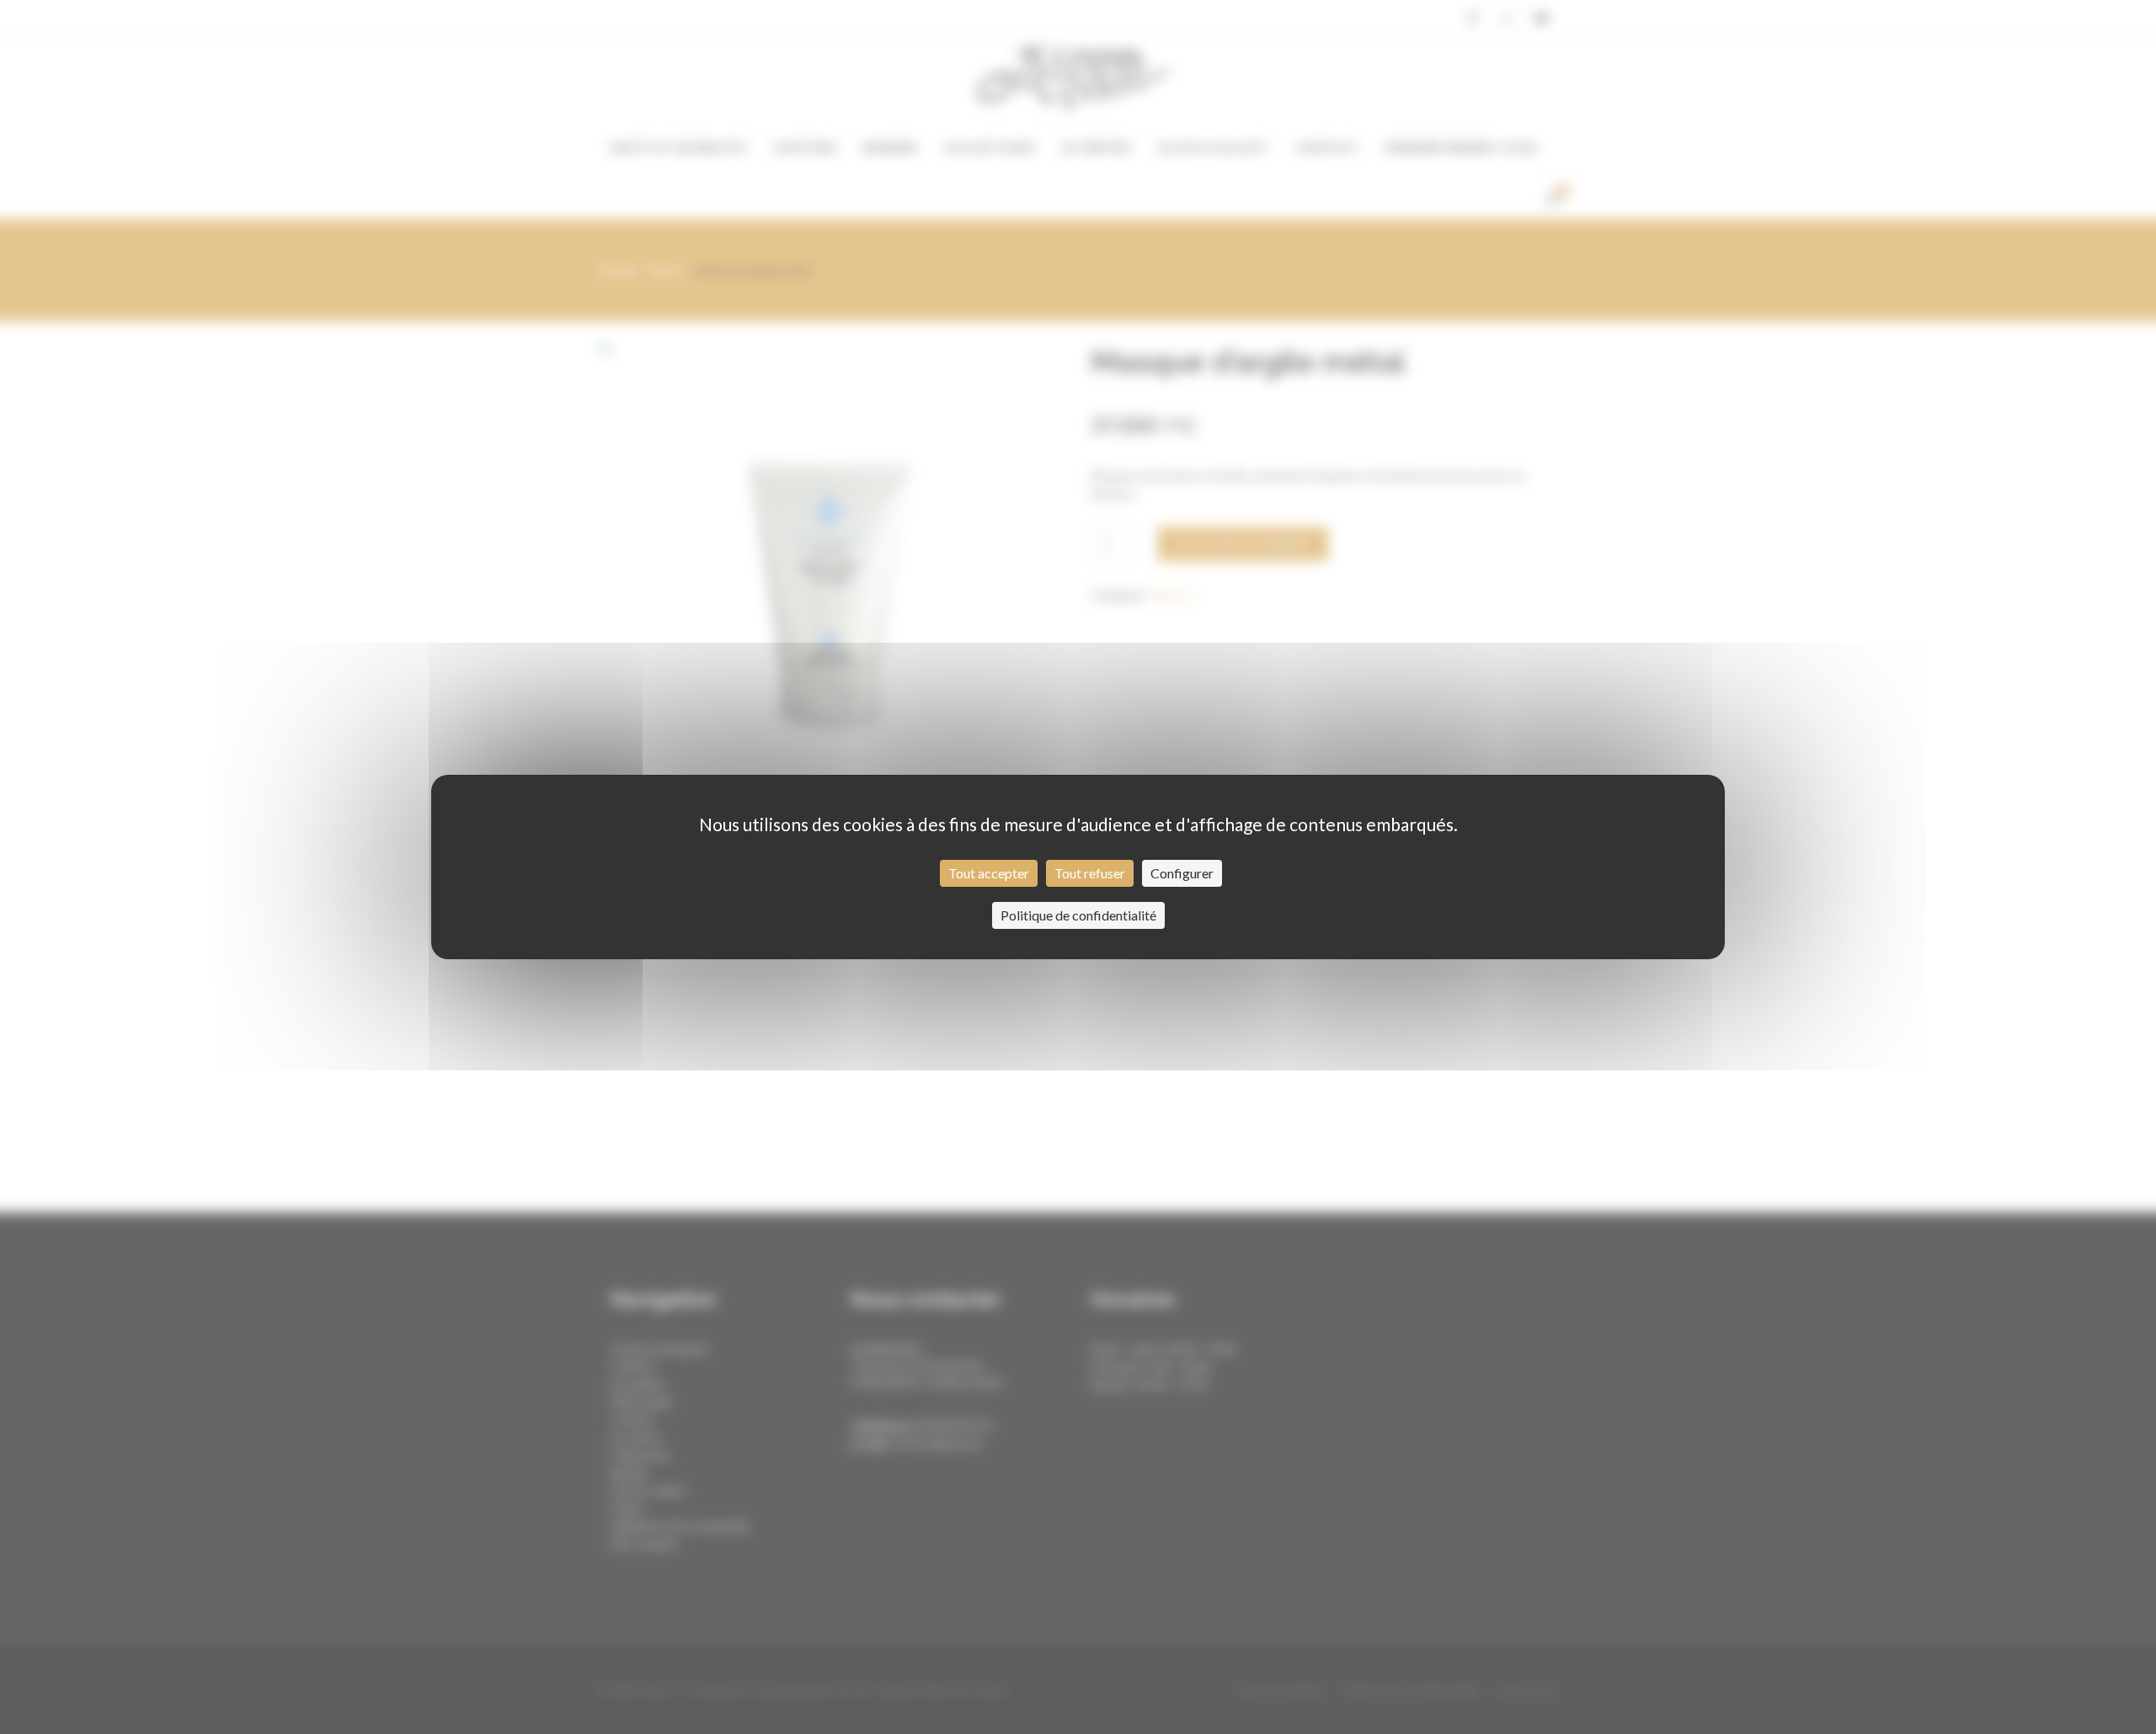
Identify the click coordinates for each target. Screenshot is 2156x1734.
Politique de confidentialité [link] (1078, 915)
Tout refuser (1090, 873)
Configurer (1182, 873)
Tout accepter (989, 873)
